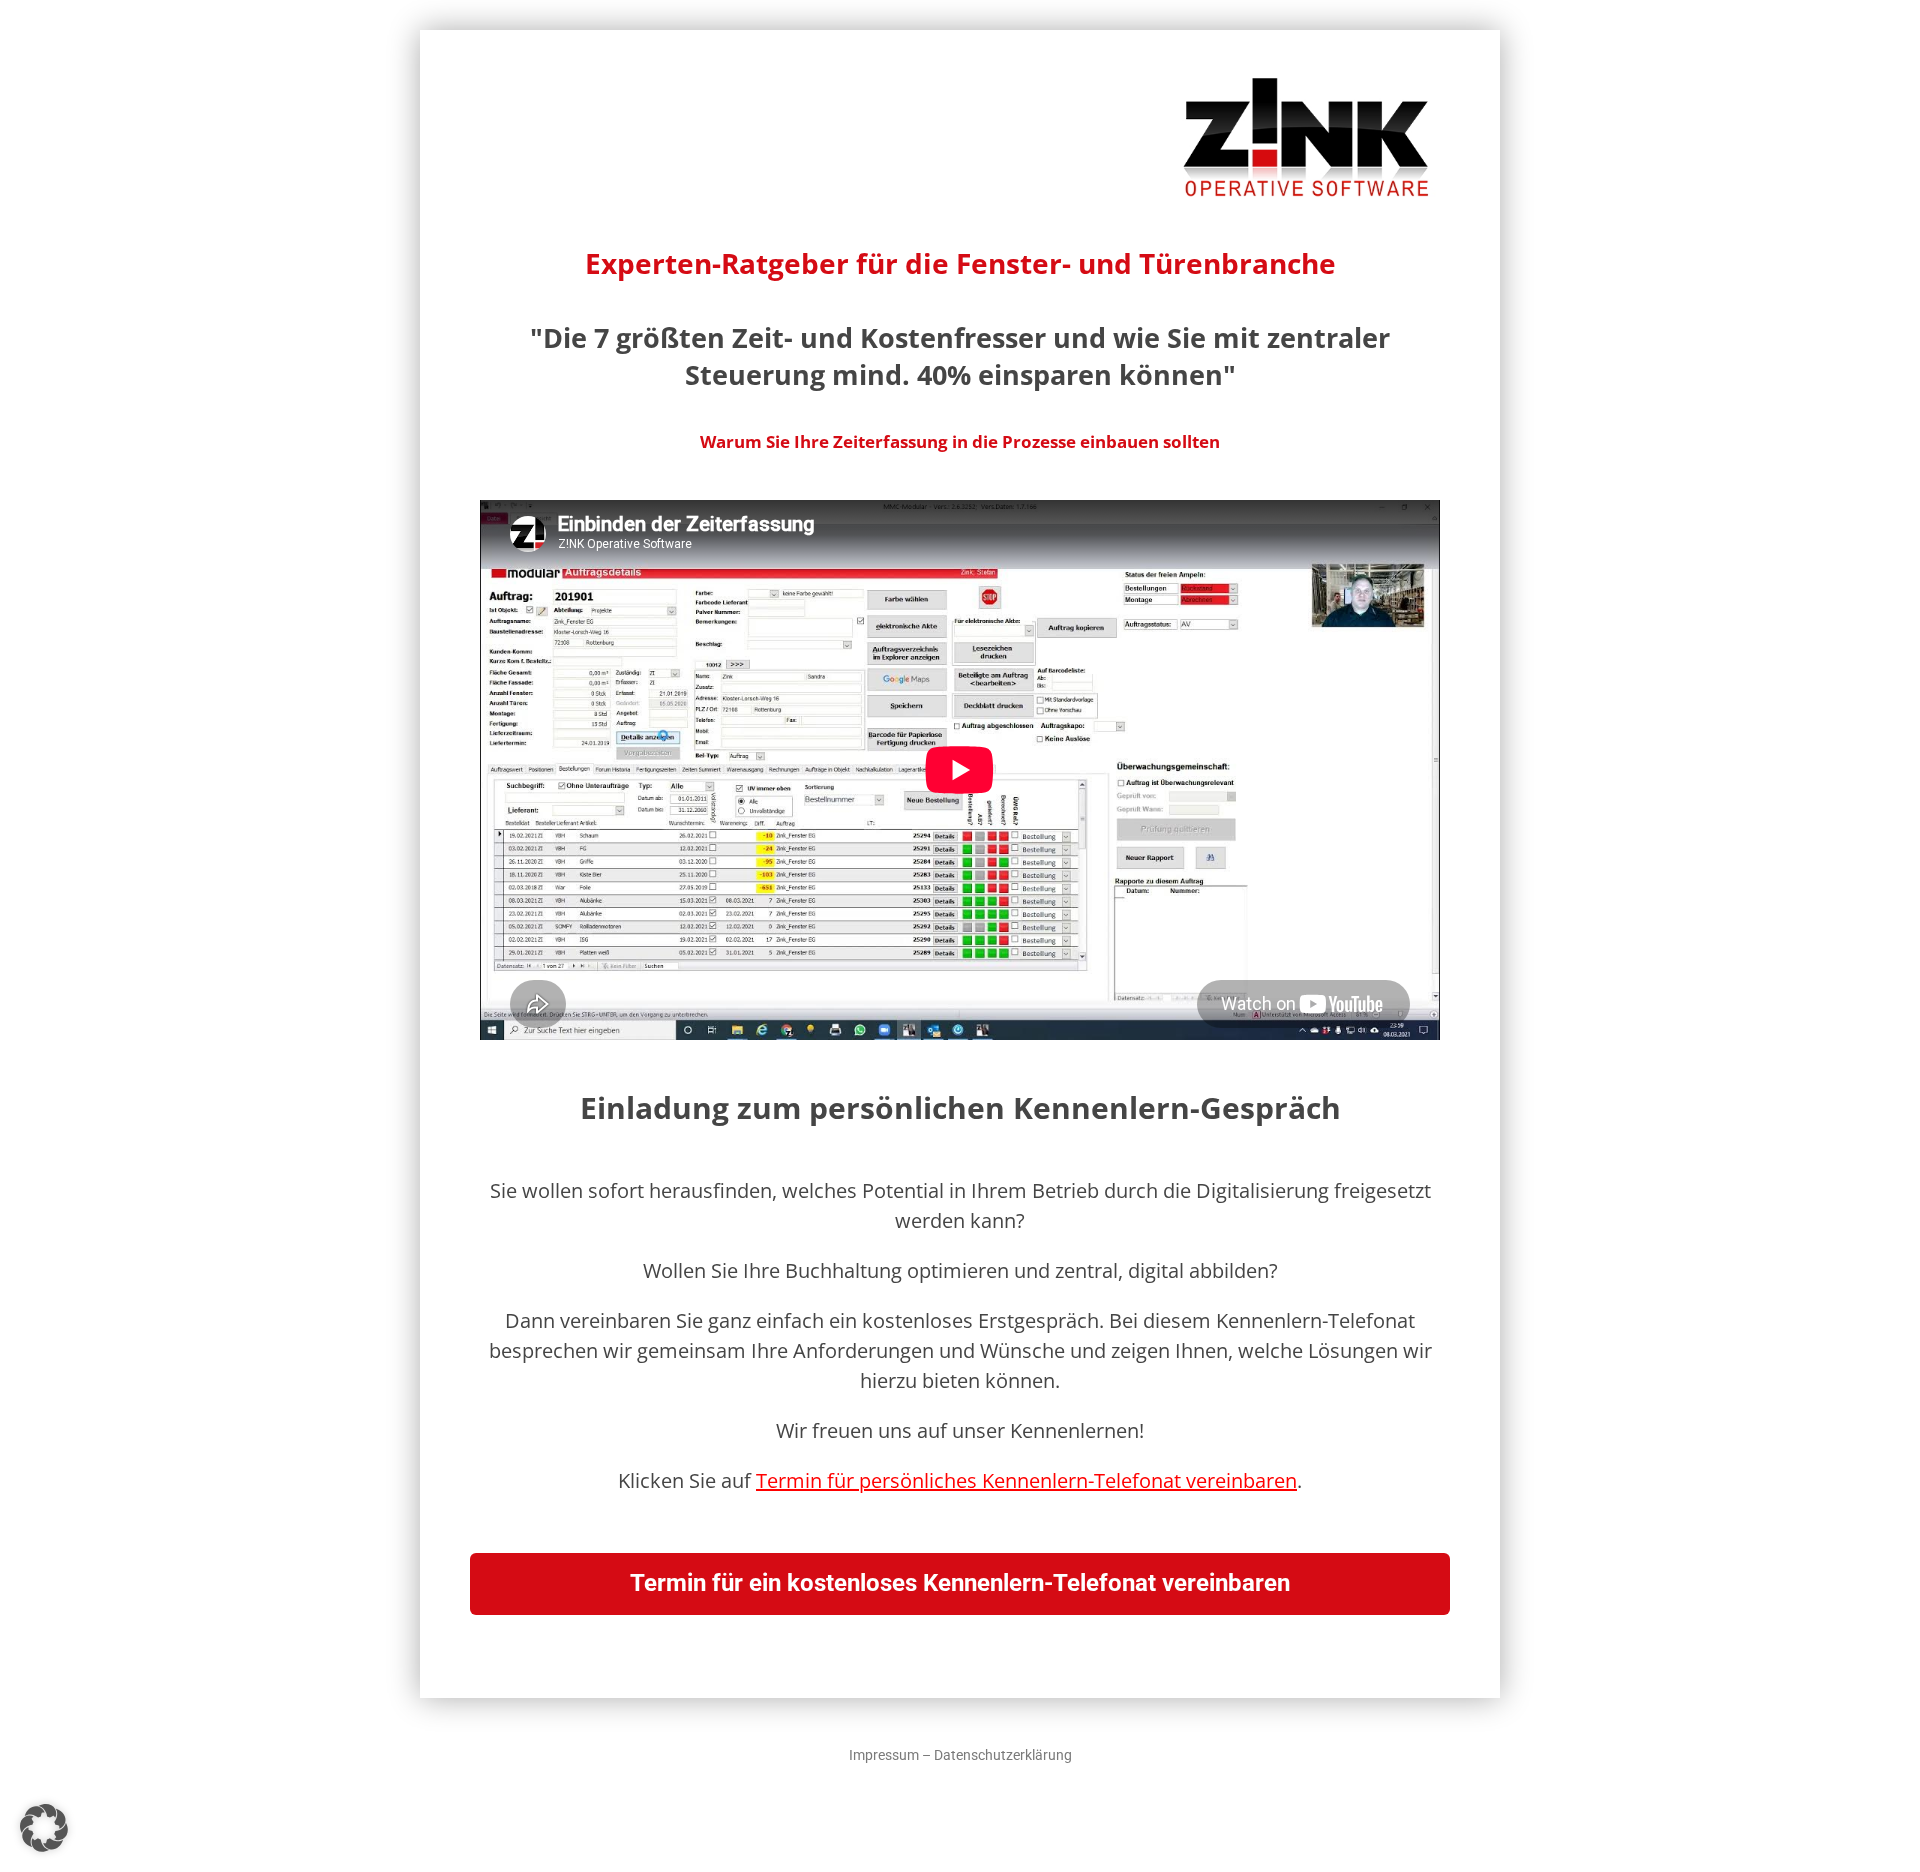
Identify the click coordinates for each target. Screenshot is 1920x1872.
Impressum (884, 1755)
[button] (44, 1828)
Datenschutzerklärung (1003, 1755)
